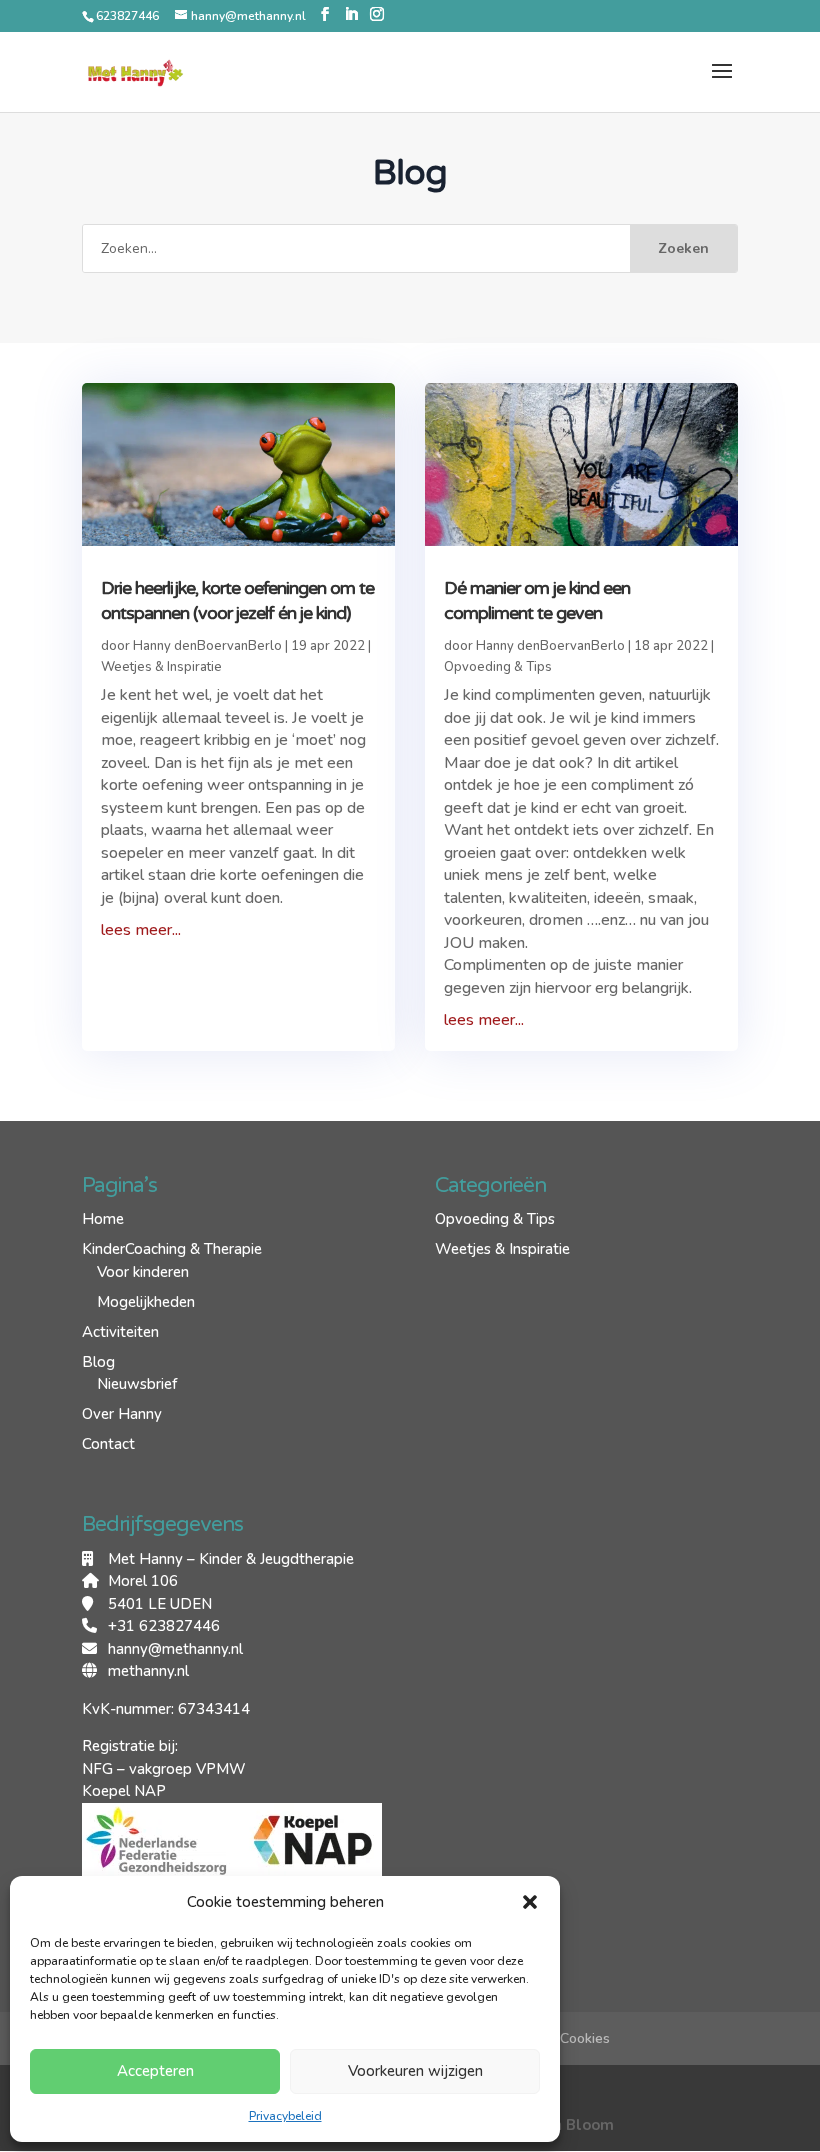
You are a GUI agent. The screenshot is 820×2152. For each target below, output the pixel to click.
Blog (98, 1362)
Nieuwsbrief (137, 1384)
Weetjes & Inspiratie (161, 667)
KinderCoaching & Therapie (172, 1249)
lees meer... (141, 930)
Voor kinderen (143, 1272)
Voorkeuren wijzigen (415, 2071)
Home (103, 1219)
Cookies (585, 2038)
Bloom (590, 2125)
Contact (108, 1444)
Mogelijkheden (146, 1302)
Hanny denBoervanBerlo (207, 646)
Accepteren (155, 2071)
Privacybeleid (285, 2116)
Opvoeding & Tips (498, 667)
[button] (530, 1902)
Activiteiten (120, 1332)
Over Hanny (122, 1414)
